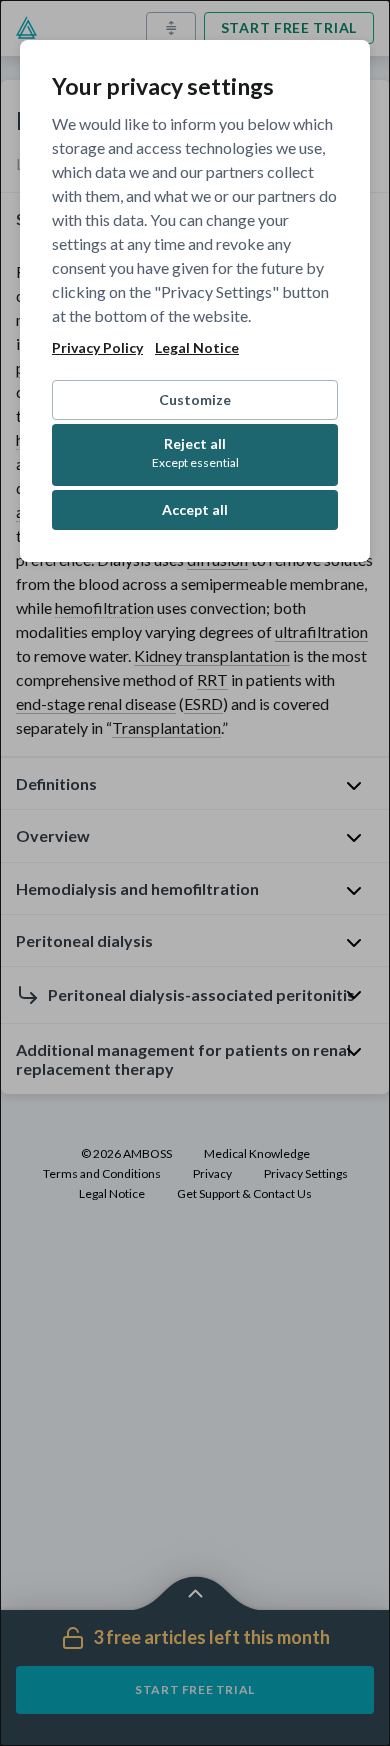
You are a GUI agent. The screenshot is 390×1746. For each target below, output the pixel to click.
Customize (195, 399)
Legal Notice (197, 348)
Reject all (195, 452)
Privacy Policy (97, 348)
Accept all (195, 509)
